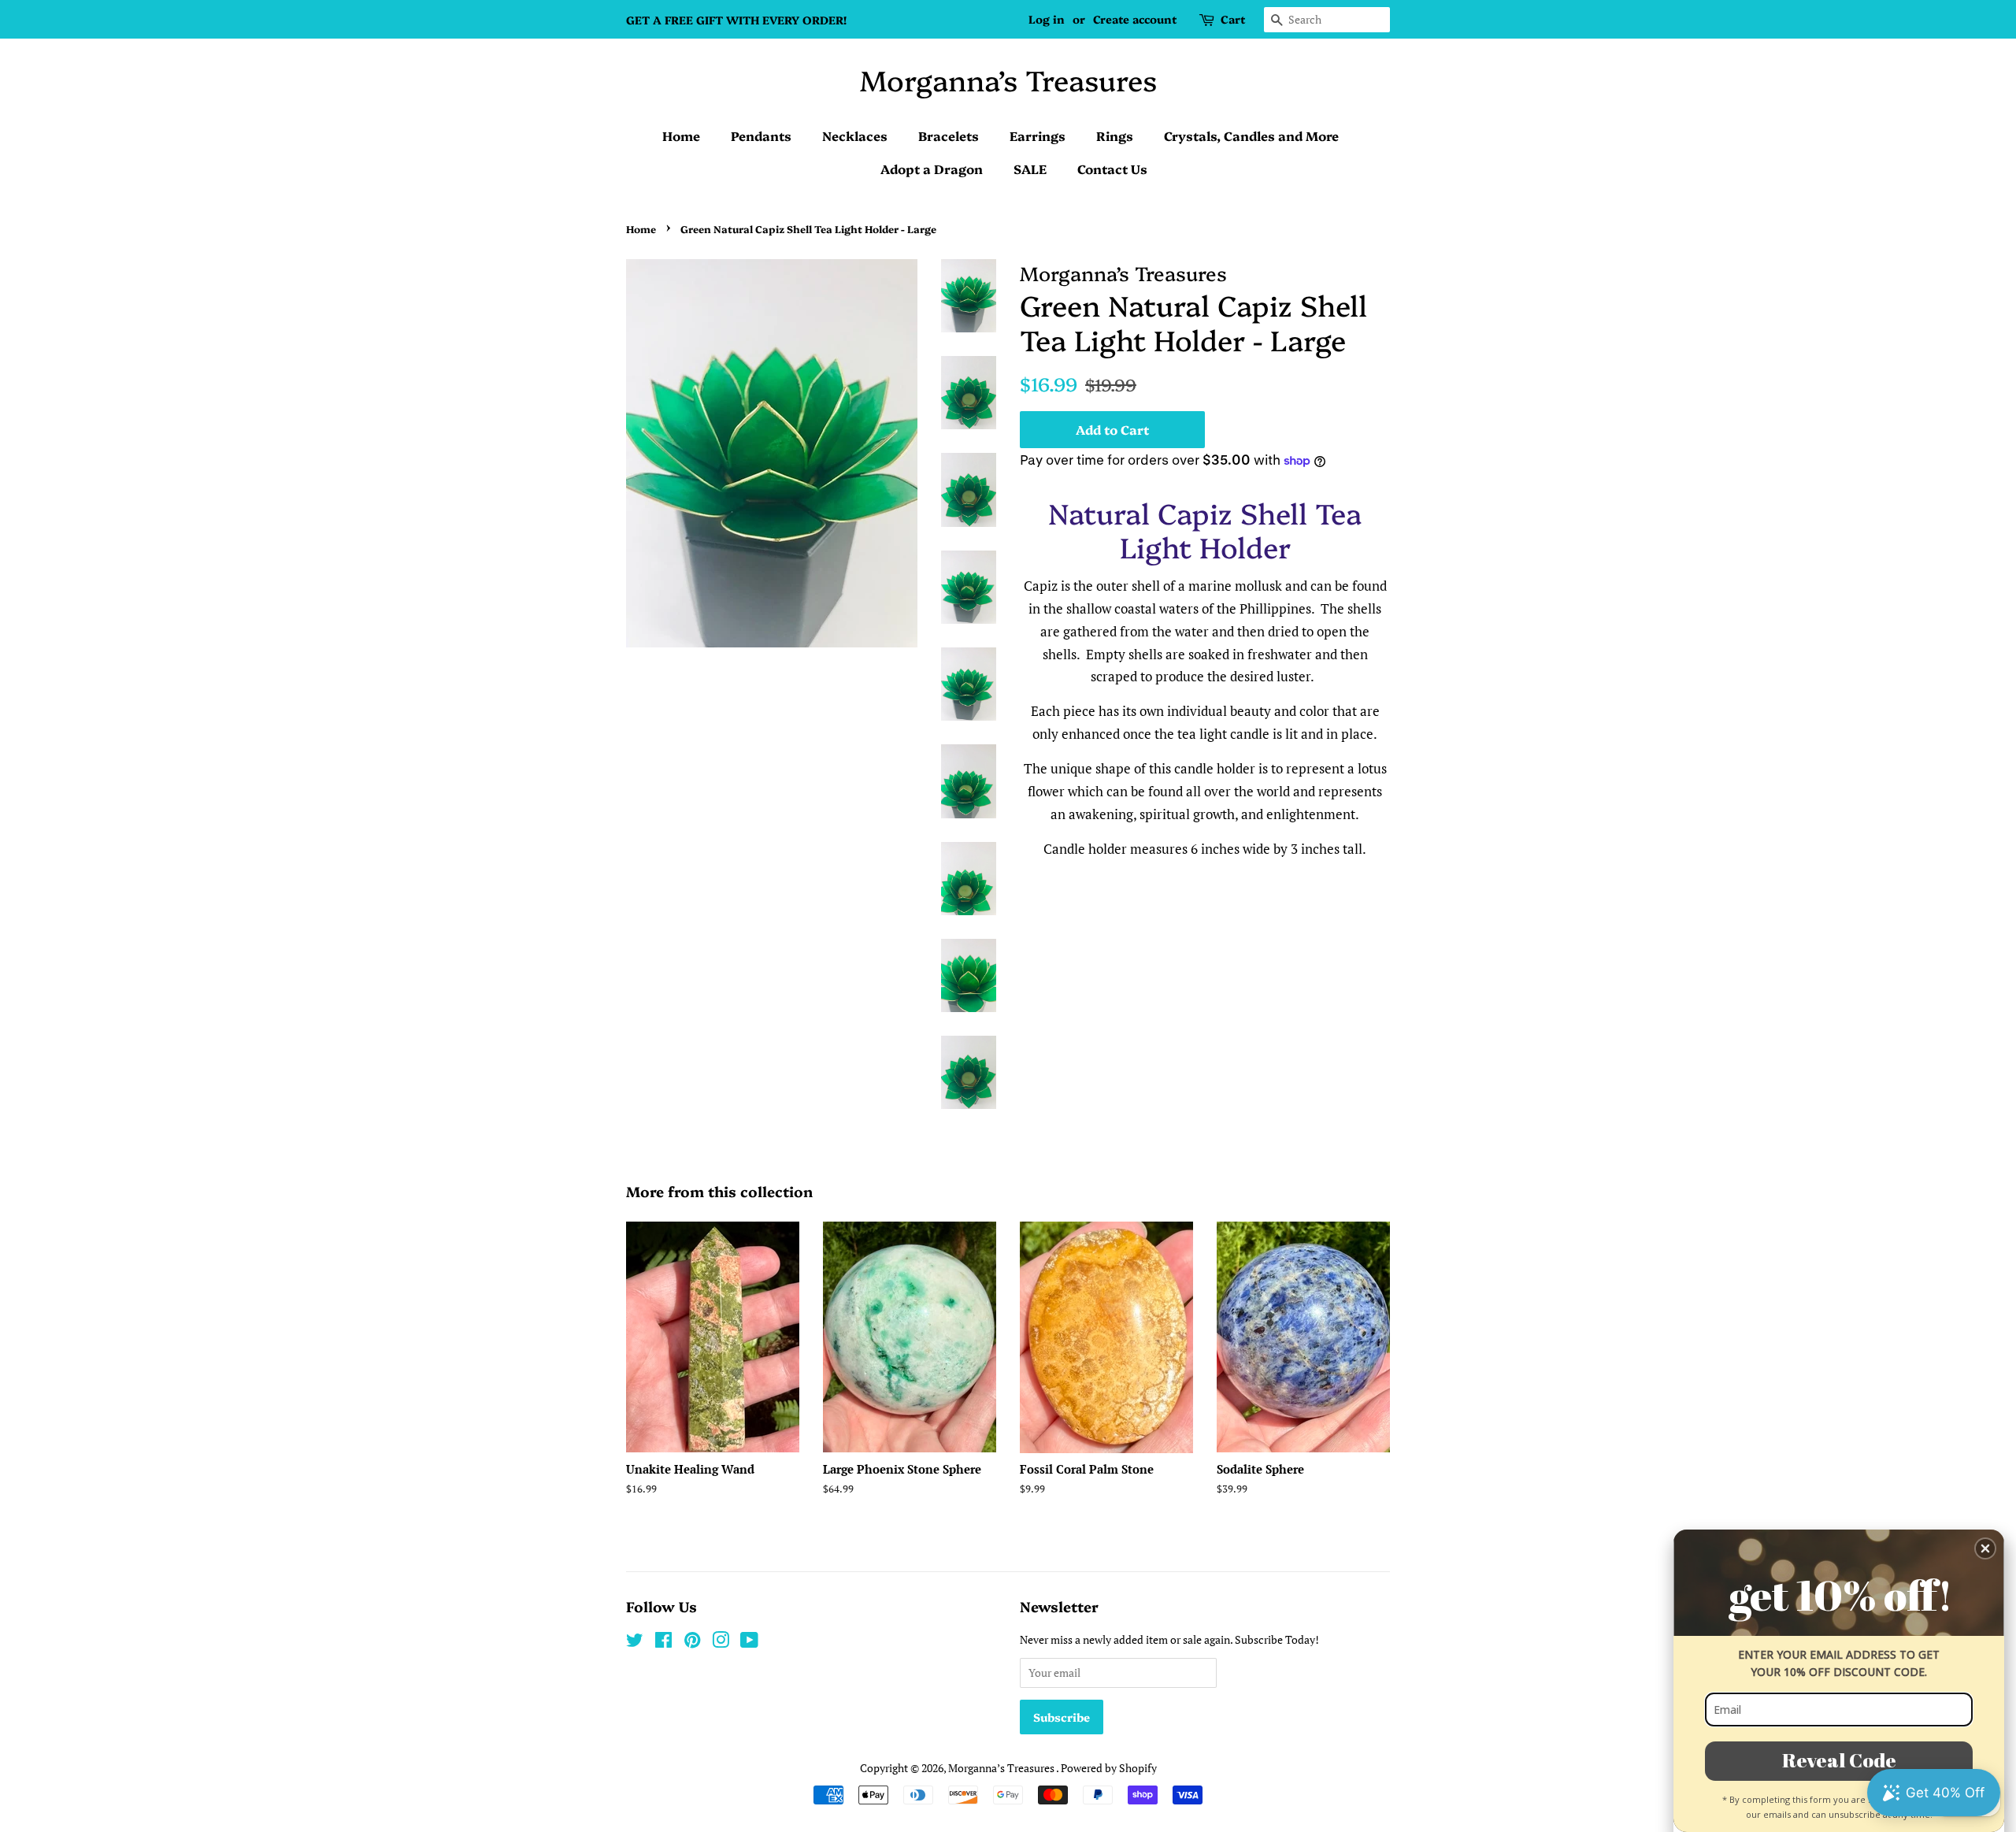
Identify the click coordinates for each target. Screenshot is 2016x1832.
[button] (1985, 1548)
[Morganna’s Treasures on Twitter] (635, 1643)
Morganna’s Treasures (1008, 79)
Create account (1135, 19)
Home (681, 135)
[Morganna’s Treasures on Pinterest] (692, 1643)
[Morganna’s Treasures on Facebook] (663, 1643)
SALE (1030, 169)
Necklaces (855, 135)
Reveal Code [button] (1839, 1760)
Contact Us (1112, 169)
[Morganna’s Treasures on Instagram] (721, 1643)
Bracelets (949, 135)
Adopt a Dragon (932, 169)
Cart (1233, 19)
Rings (1115, 135)
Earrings (1038, 135)
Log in (1047, 19)
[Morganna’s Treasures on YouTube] (749, 1643)
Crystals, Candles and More (1251, 135)
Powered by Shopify (1109, 1768)
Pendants (761, 135)
